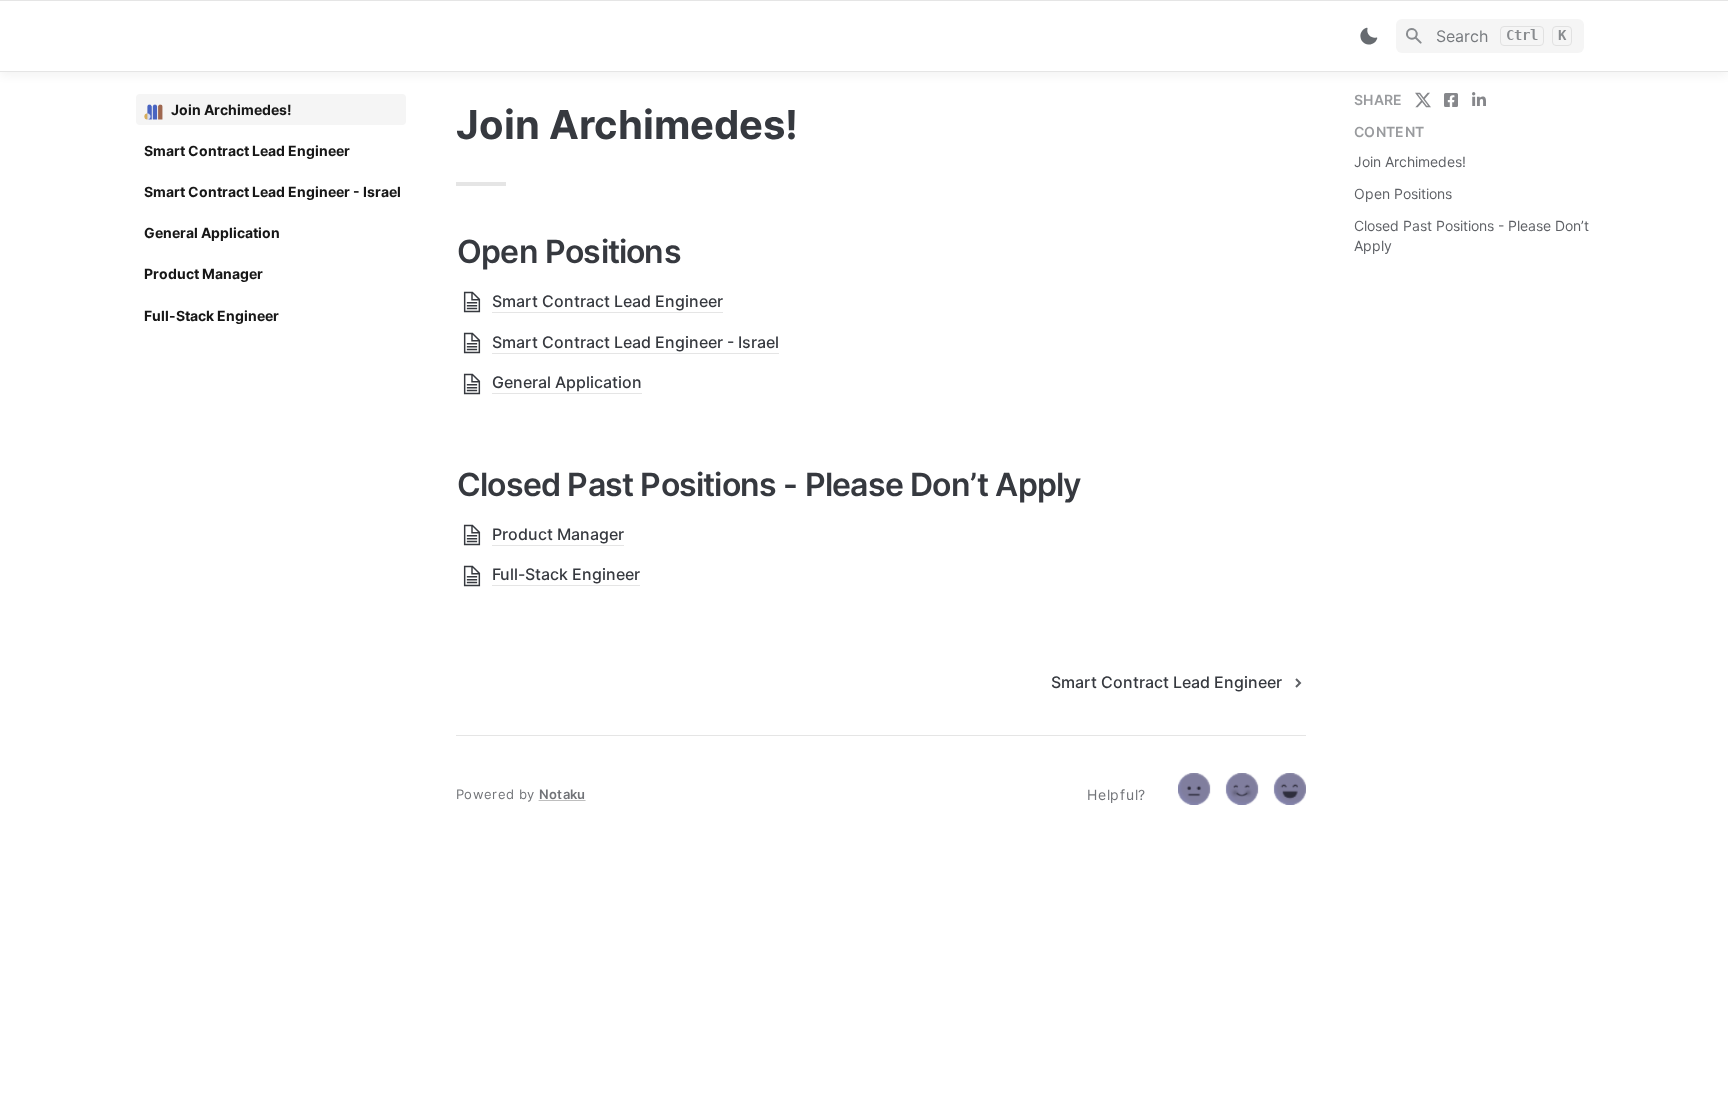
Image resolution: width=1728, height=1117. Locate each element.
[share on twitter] (1423, 100)
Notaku (562, 794)
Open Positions (1403, 193)
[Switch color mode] (1369, 36)
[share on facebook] (1451, 100)
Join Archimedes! (1410, 161)
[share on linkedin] (1479, 100)
